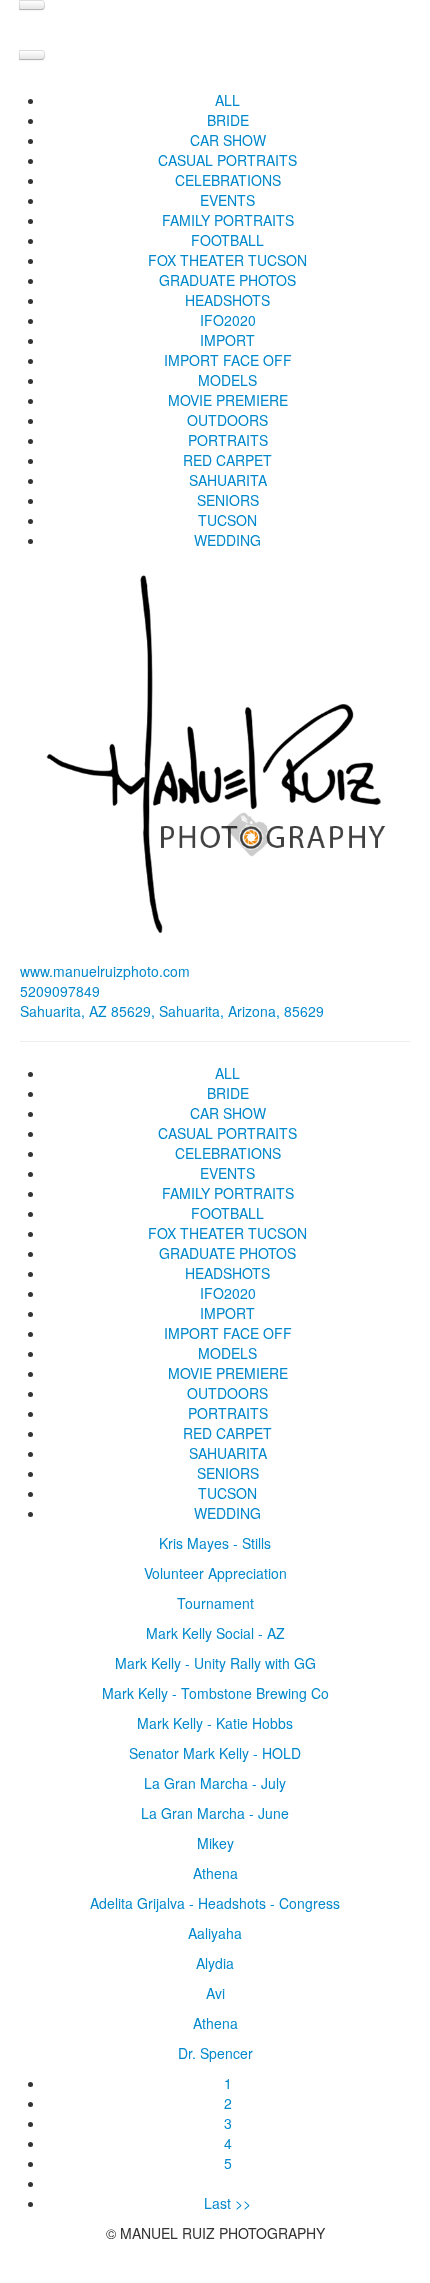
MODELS (227, 380)
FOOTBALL (227, 240)
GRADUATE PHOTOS (227, 280)
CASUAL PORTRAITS (227, 160)
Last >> (227, 2203)
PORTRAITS (228, 440)
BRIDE (228, 120)
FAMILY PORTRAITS (228, 220)
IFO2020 (228, 320)
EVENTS (227, 200)
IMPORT (227, 340)
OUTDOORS (227, 420)
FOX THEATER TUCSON (227, 260)
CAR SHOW (228, 140)
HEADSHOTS (227, 300)
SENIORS (228, 500)
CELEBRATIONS (228, 180)
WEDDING (227, 540)
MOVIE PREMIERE (228, 400)
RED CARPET (227, 460)
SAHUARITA (228, 480)
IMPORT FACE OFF (228, 360)
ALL (227, 100)
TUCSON (227, 520)
